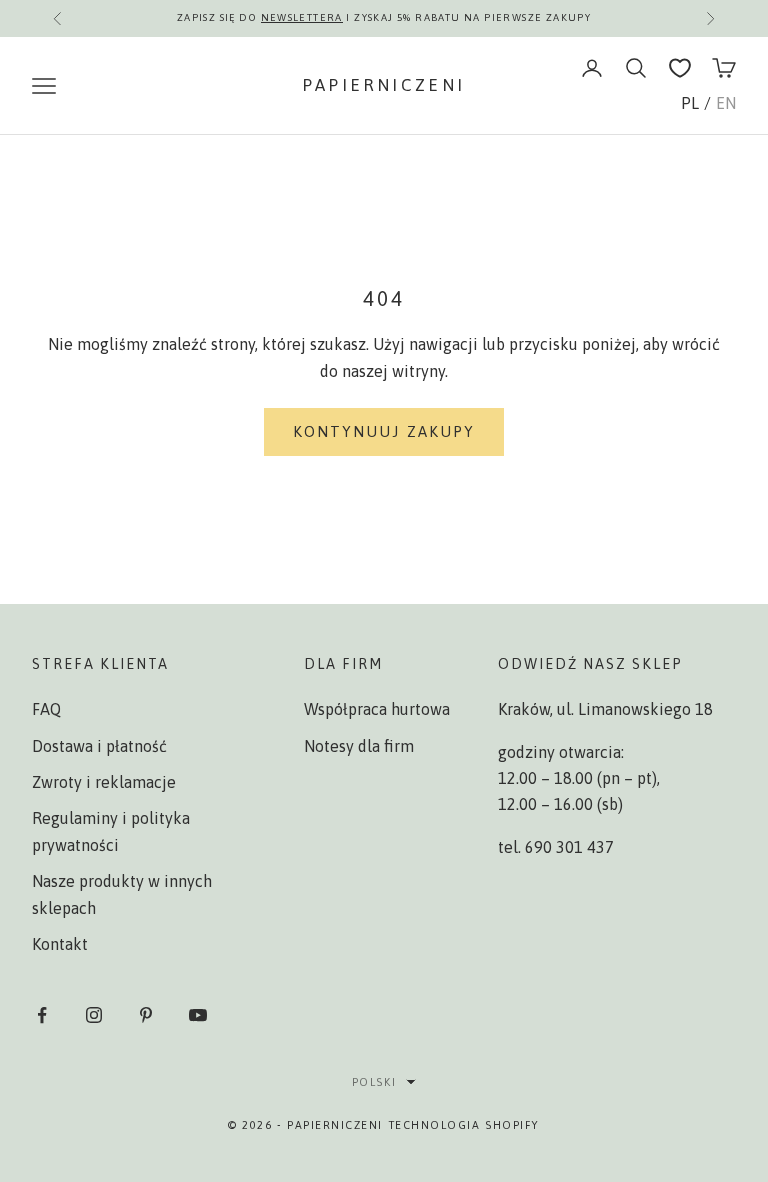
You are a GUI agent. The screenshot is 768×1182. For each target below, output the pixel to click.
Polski (374, 1082)
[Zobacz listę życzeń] (680, 68)
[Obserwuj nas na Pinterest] (146, 1015)
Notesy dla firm (359, 746)
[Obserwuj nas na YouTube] (198, 1015)
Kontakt (60, 944)
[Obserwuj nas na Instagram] (94, 1015)
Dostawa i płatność (99, 746)
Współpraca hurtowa (377, 709)
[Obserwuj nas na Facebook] (42, 1015)
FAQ (46, 709)
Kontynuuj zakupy (384, 431)
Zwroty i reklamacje (104, 782)
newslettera (302, 17)
